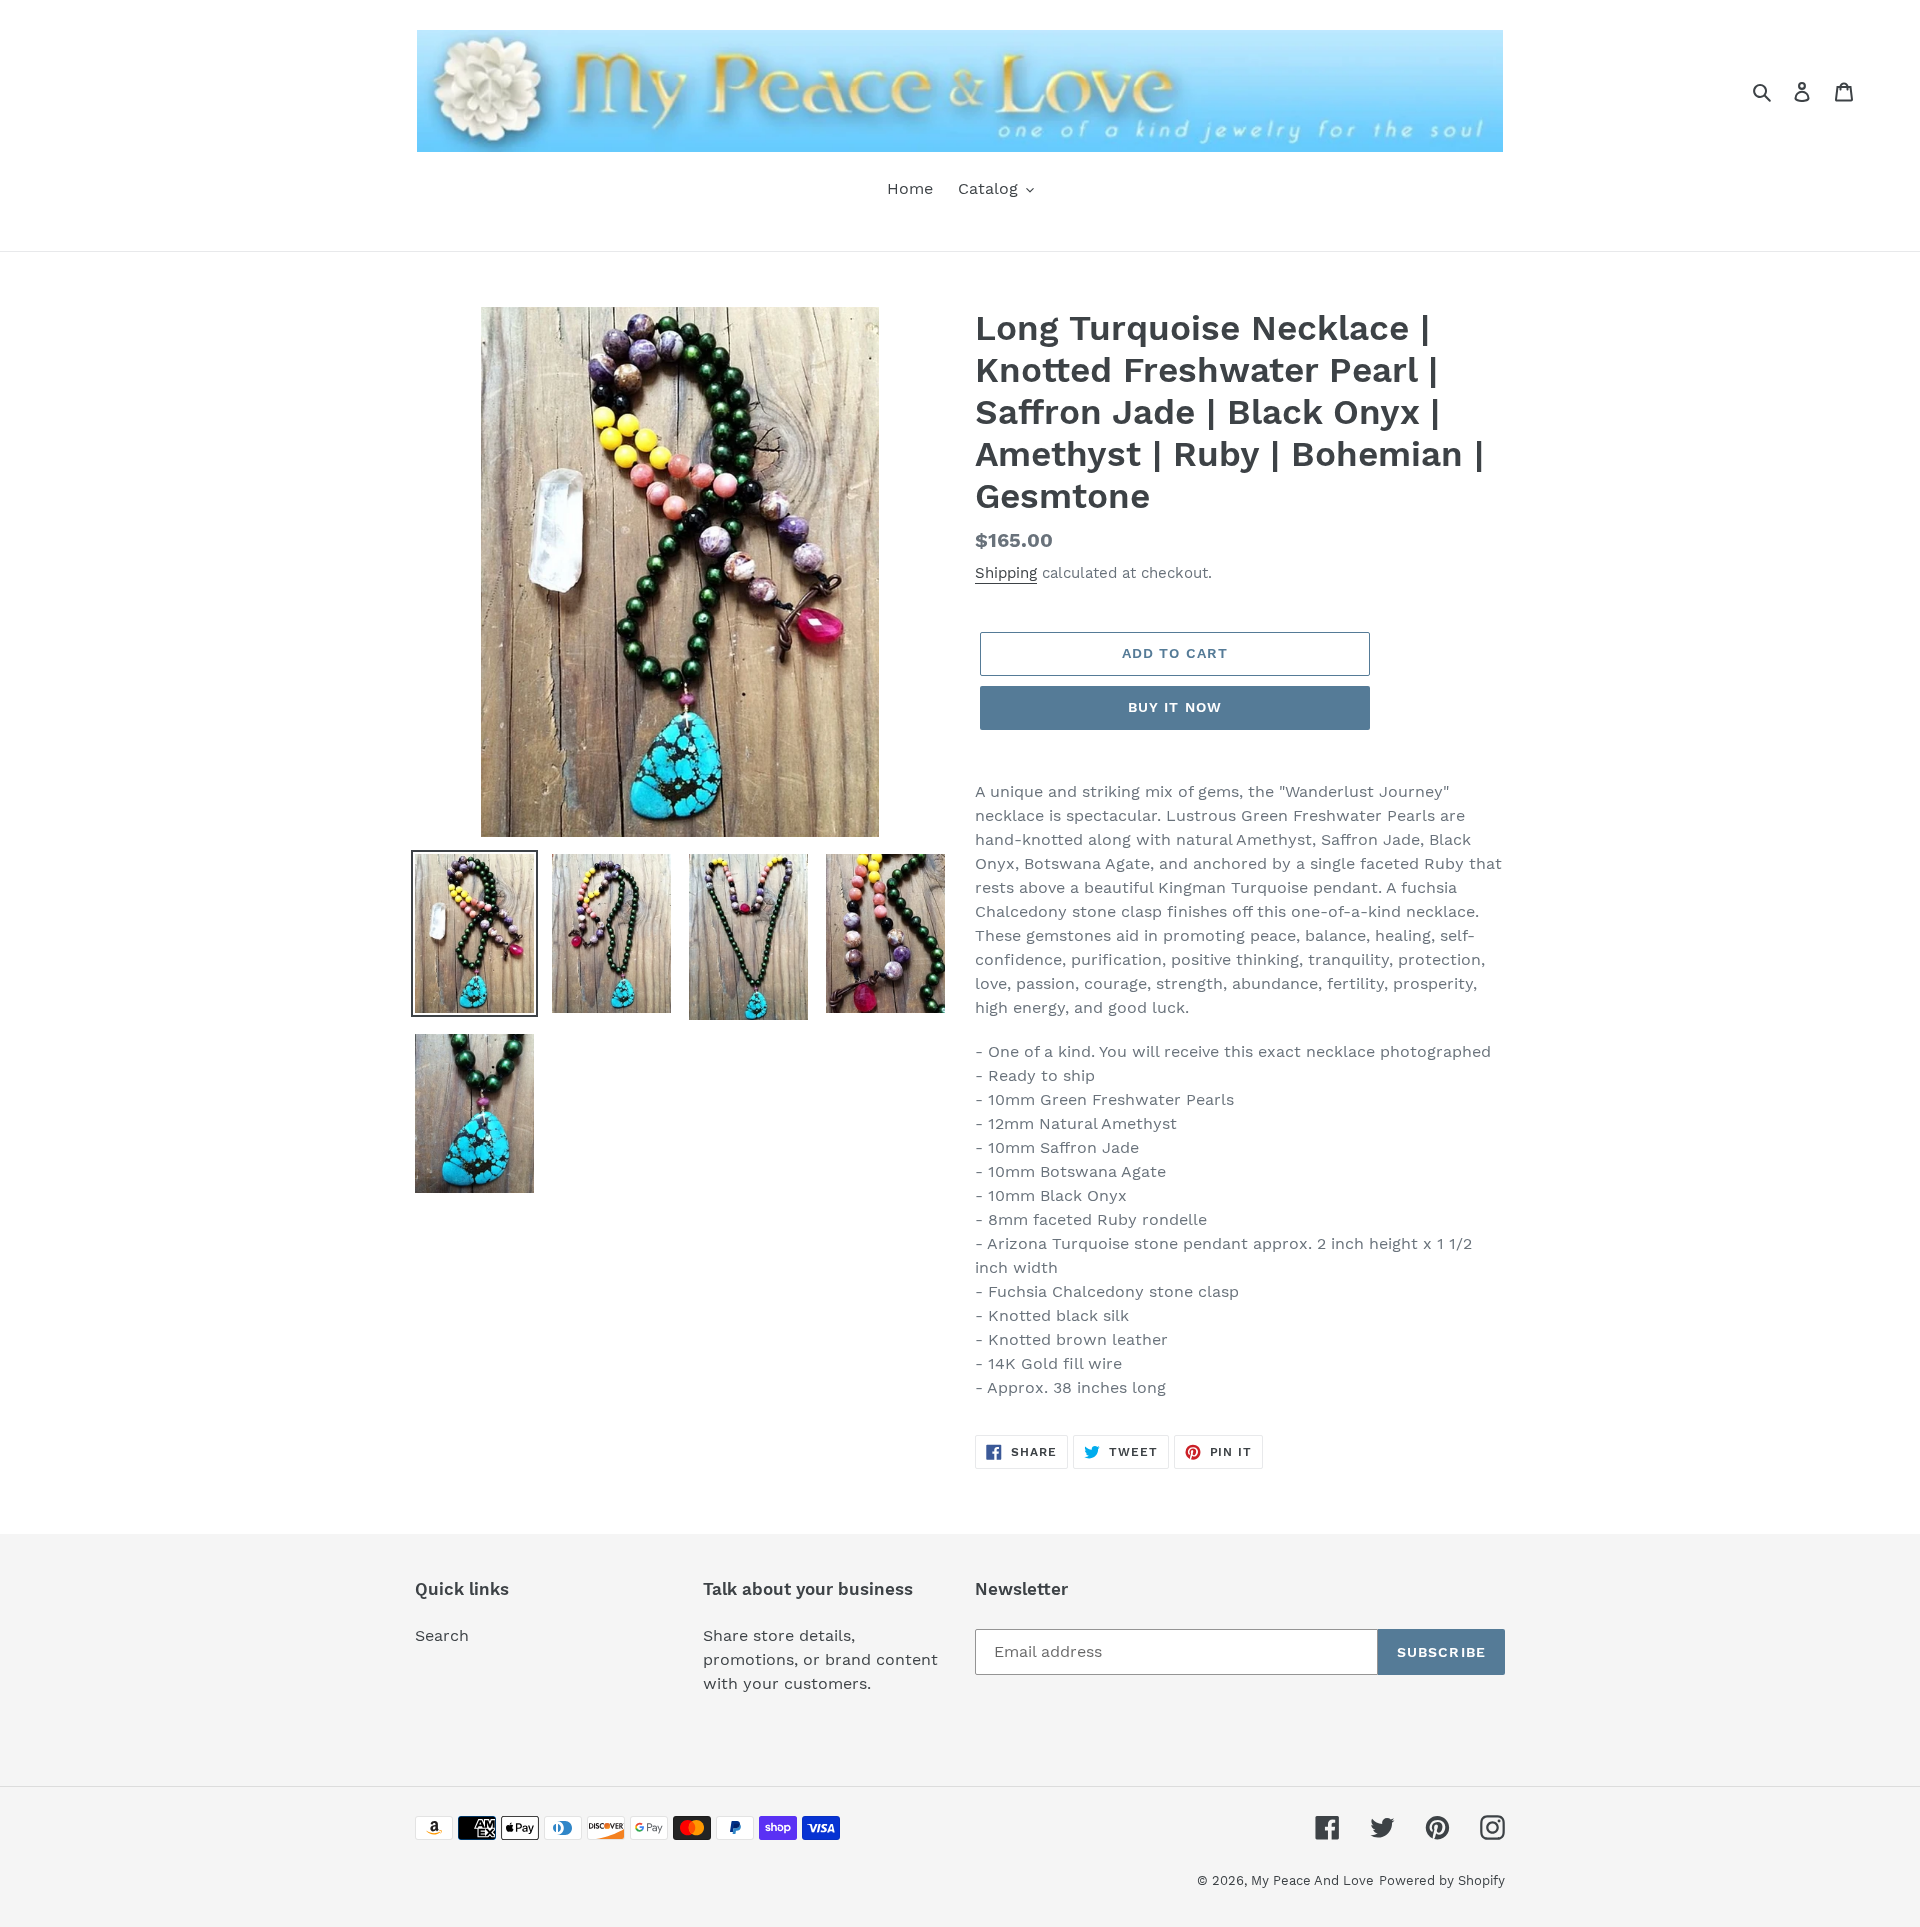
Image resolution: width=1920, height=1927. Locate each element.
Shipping (1006, 573)
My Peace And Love (1312, 1880)
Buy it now (1175, 707)
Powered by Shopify (1442, 1880)
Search (442, 1635)
